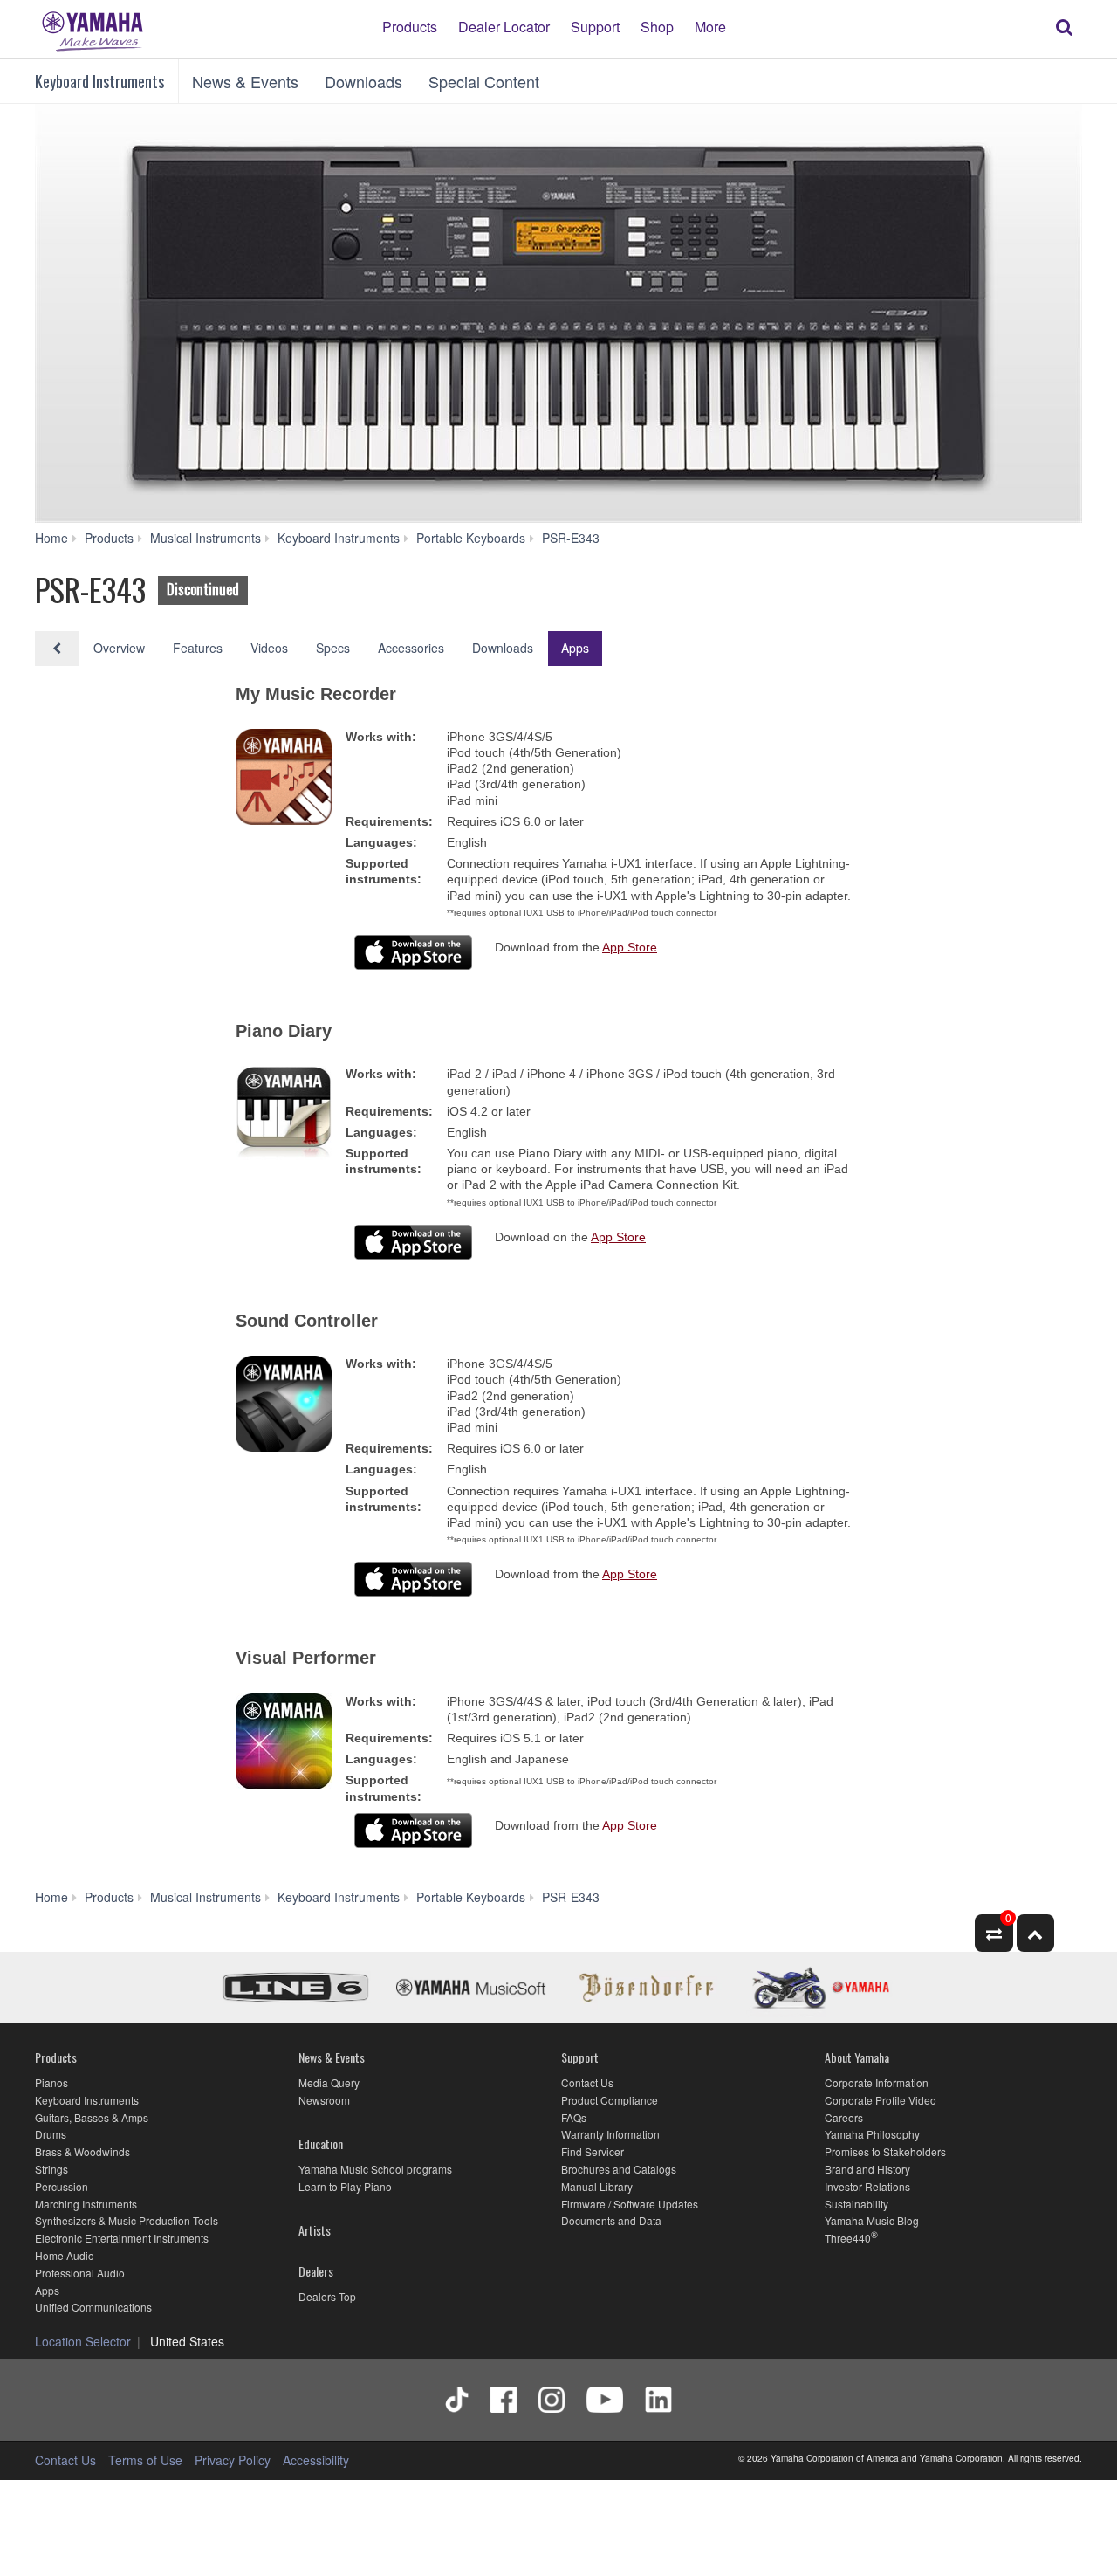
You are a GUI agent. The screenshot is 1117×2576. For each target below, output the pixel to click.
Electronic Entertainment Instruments (122, 2238)
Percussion (62, 2186)
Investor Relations (867, 2186)
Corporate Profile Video (881, 2100)
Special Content (484, 81)
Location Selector (83, 2341)
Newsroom (324, 2100)
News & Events (245, 81)
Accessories (411, 648)
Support (595, 26)
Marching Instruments (86, 2204)
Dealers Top (327, 2296)
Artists (315, 2230)
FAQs (574, 2117)
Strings (51, 2169)
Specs (333, 648)
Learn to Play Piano (345, 2186)
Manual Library (597, 2186)
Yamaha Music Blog (872, 2220)
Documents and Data (611, 2220)
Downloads (363, 81)
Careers (844, 2117)
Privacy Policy (233, 2460)
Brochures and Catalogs (619, 2169)
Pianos (51, 2082)
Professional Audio (80, 2273)
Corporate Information (877, 2082)
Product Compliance (610, 2100)
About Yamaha (857, 2057)
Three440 (848, 2238)
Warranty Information (610, 2134)
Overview (119, 648)
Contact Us (587, 2082)
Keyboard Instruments (99, 81)
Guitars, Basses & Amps (92, 2117)
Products (410, 26)
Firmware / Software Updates (630, 2204)
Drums (51, 2134)
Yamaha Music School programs (375, 2169)
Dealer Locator (504, 26)
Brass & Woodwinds (82, 2151)
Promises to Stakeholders (885, 2151)
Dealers (316, 2271)
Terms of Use (145, 2460)
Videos (269, 648)
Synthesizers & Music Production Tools (127, 2220)
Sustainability (857, 2204)
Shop (657, 26)
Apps (575, 648)
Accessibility (316, 2460)
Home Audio (65, 2255)
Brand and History (867, 2169)
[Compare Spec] (994, 1933)
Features (198, 648)
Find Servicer (593, 2151)
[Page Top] (1035, 1933)
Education (321, 2143)
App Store (630, 947)
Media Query (329, 2082)
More (710, 26)
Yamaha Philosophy (872, 2134)
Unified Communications (93, 2307)
